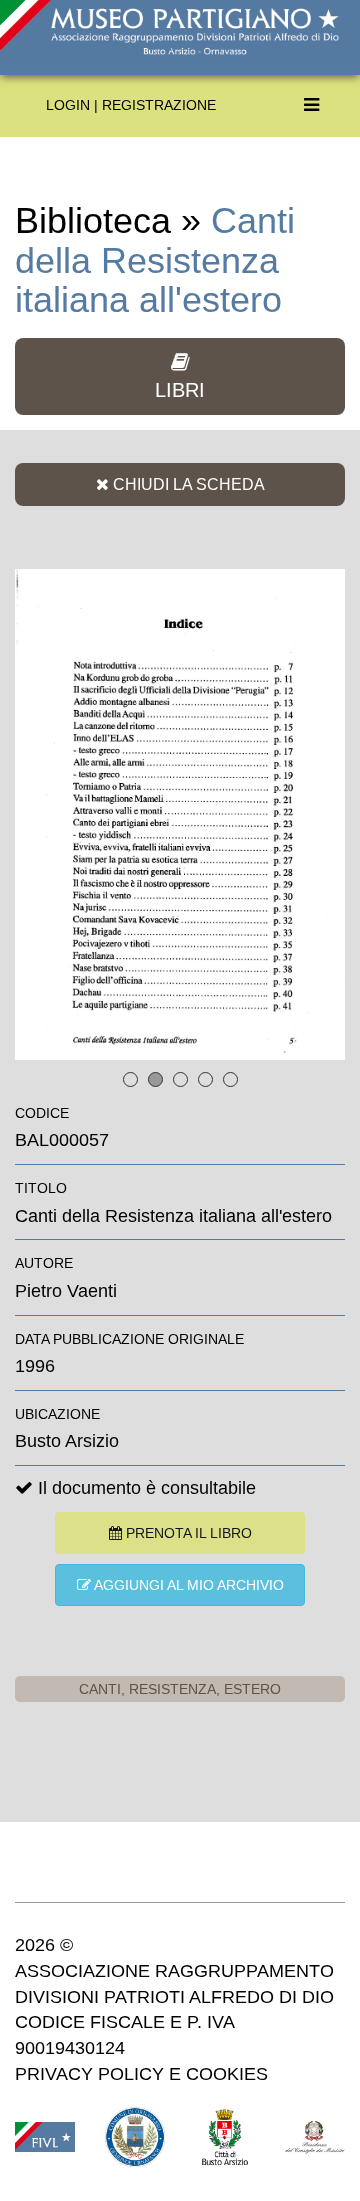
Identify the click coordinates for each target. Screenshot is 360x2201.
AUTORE (44, 1263)
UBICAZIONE (57, 1414)
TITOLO (41, 1188)
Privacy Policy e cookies (141, 2074)
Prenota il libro (187, 1533)
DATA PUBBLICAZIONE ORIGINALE (129, 1339)
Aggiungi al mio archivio (187, 1585)
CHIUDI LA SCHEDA (187, 484)
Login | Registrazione (131, 105)
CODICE (42, 1113)
